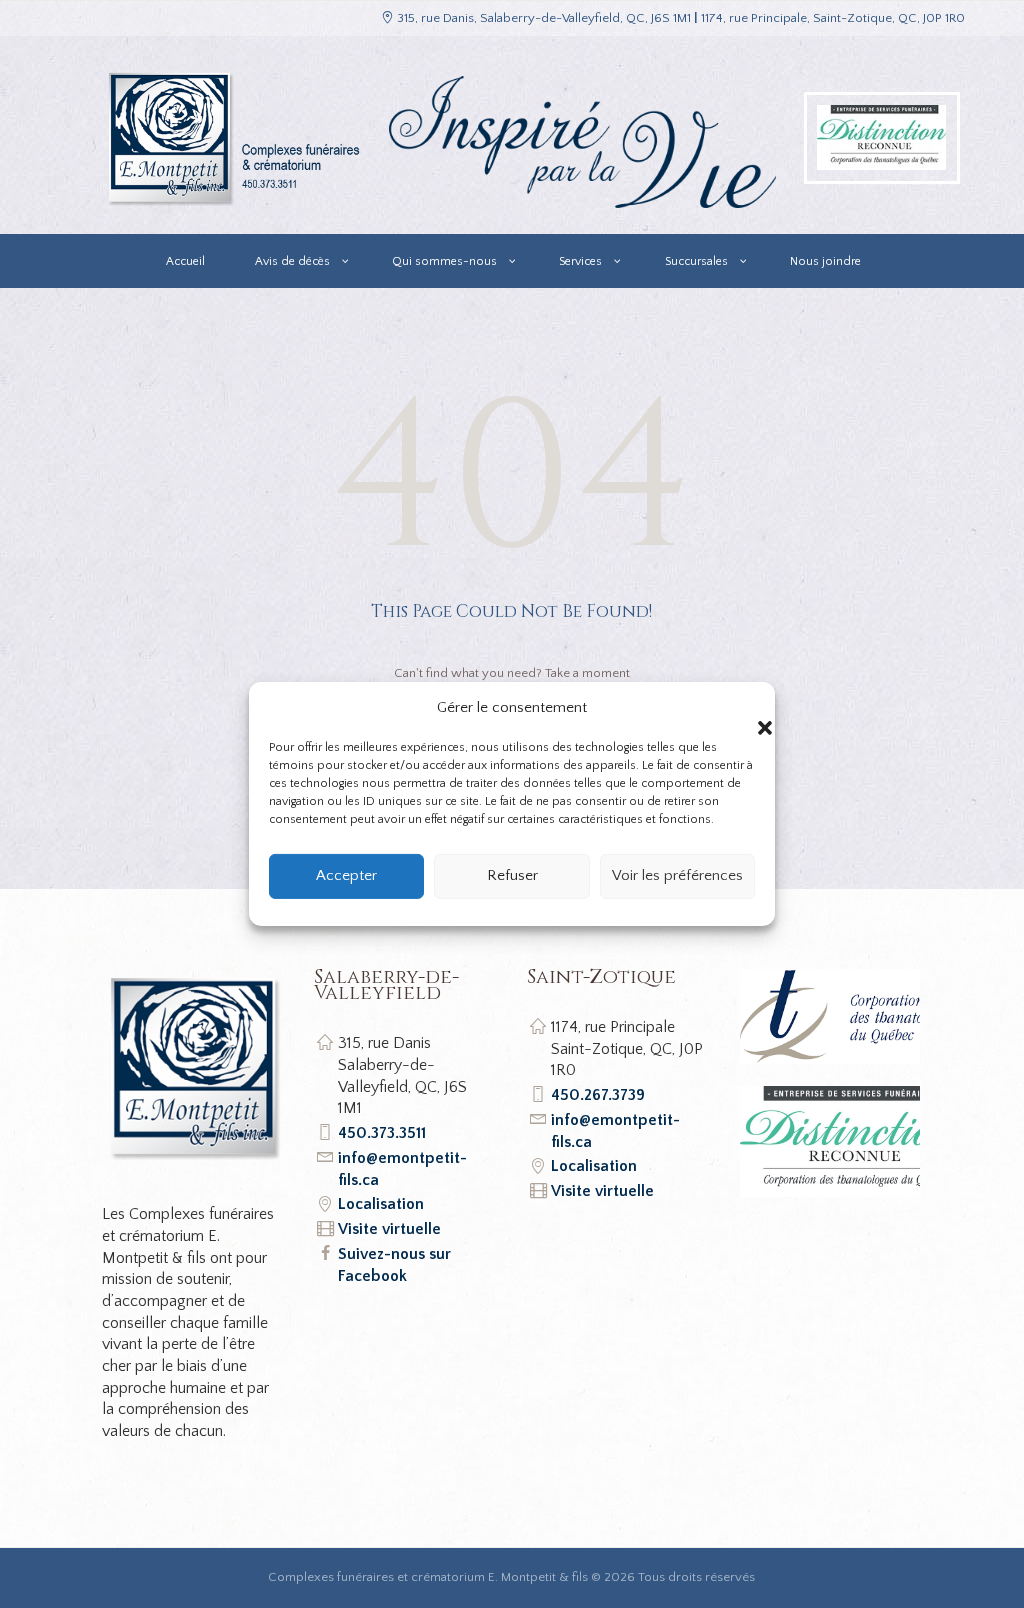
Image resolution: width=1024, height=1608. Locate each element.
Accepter (346, 875)
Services (580, 261)
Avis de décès (292, 261)
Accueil (185, 261)
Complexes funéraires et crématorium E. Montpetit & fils (428, 1577)
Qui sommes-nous (444, 261)
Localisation (381, 1204)
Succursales (696, 261)
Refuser (512, 875)
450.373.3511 (382, 1133)
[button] (745, 708)
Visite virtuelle (389, 1229)
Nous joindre (825, 261)
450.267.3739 (598, 1095)
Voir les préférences (677, 875)
